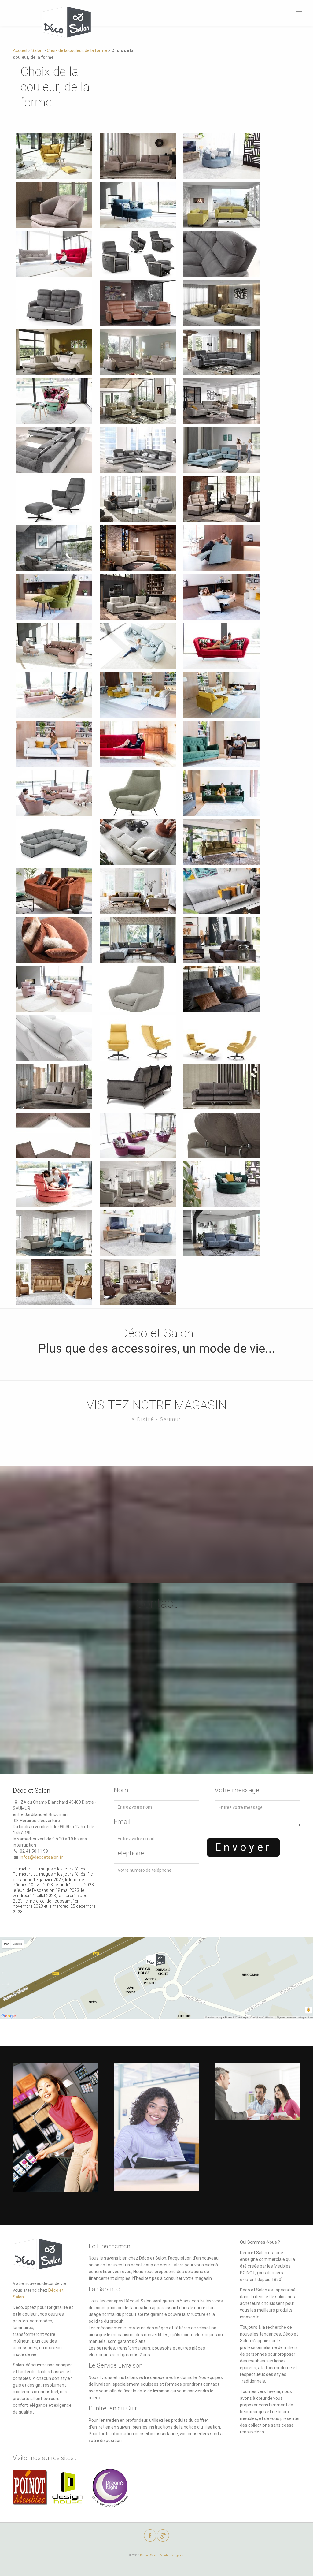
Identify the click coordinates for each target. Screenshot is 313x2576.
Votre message (237, 1790)
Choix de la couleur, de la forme (77, 50)
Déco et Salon (149, 2555)
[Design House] (68, 2491)
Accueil (20, 50)
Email (122, 1822)
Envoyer (243, 1847)
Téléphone (129, 1853)
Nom (121, 1790)
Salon (37, 50)
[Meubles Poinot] (30, 2491)
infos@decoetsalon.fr (41, 1857)
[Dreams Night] (110, 2491)
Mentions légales (172, 2555)
